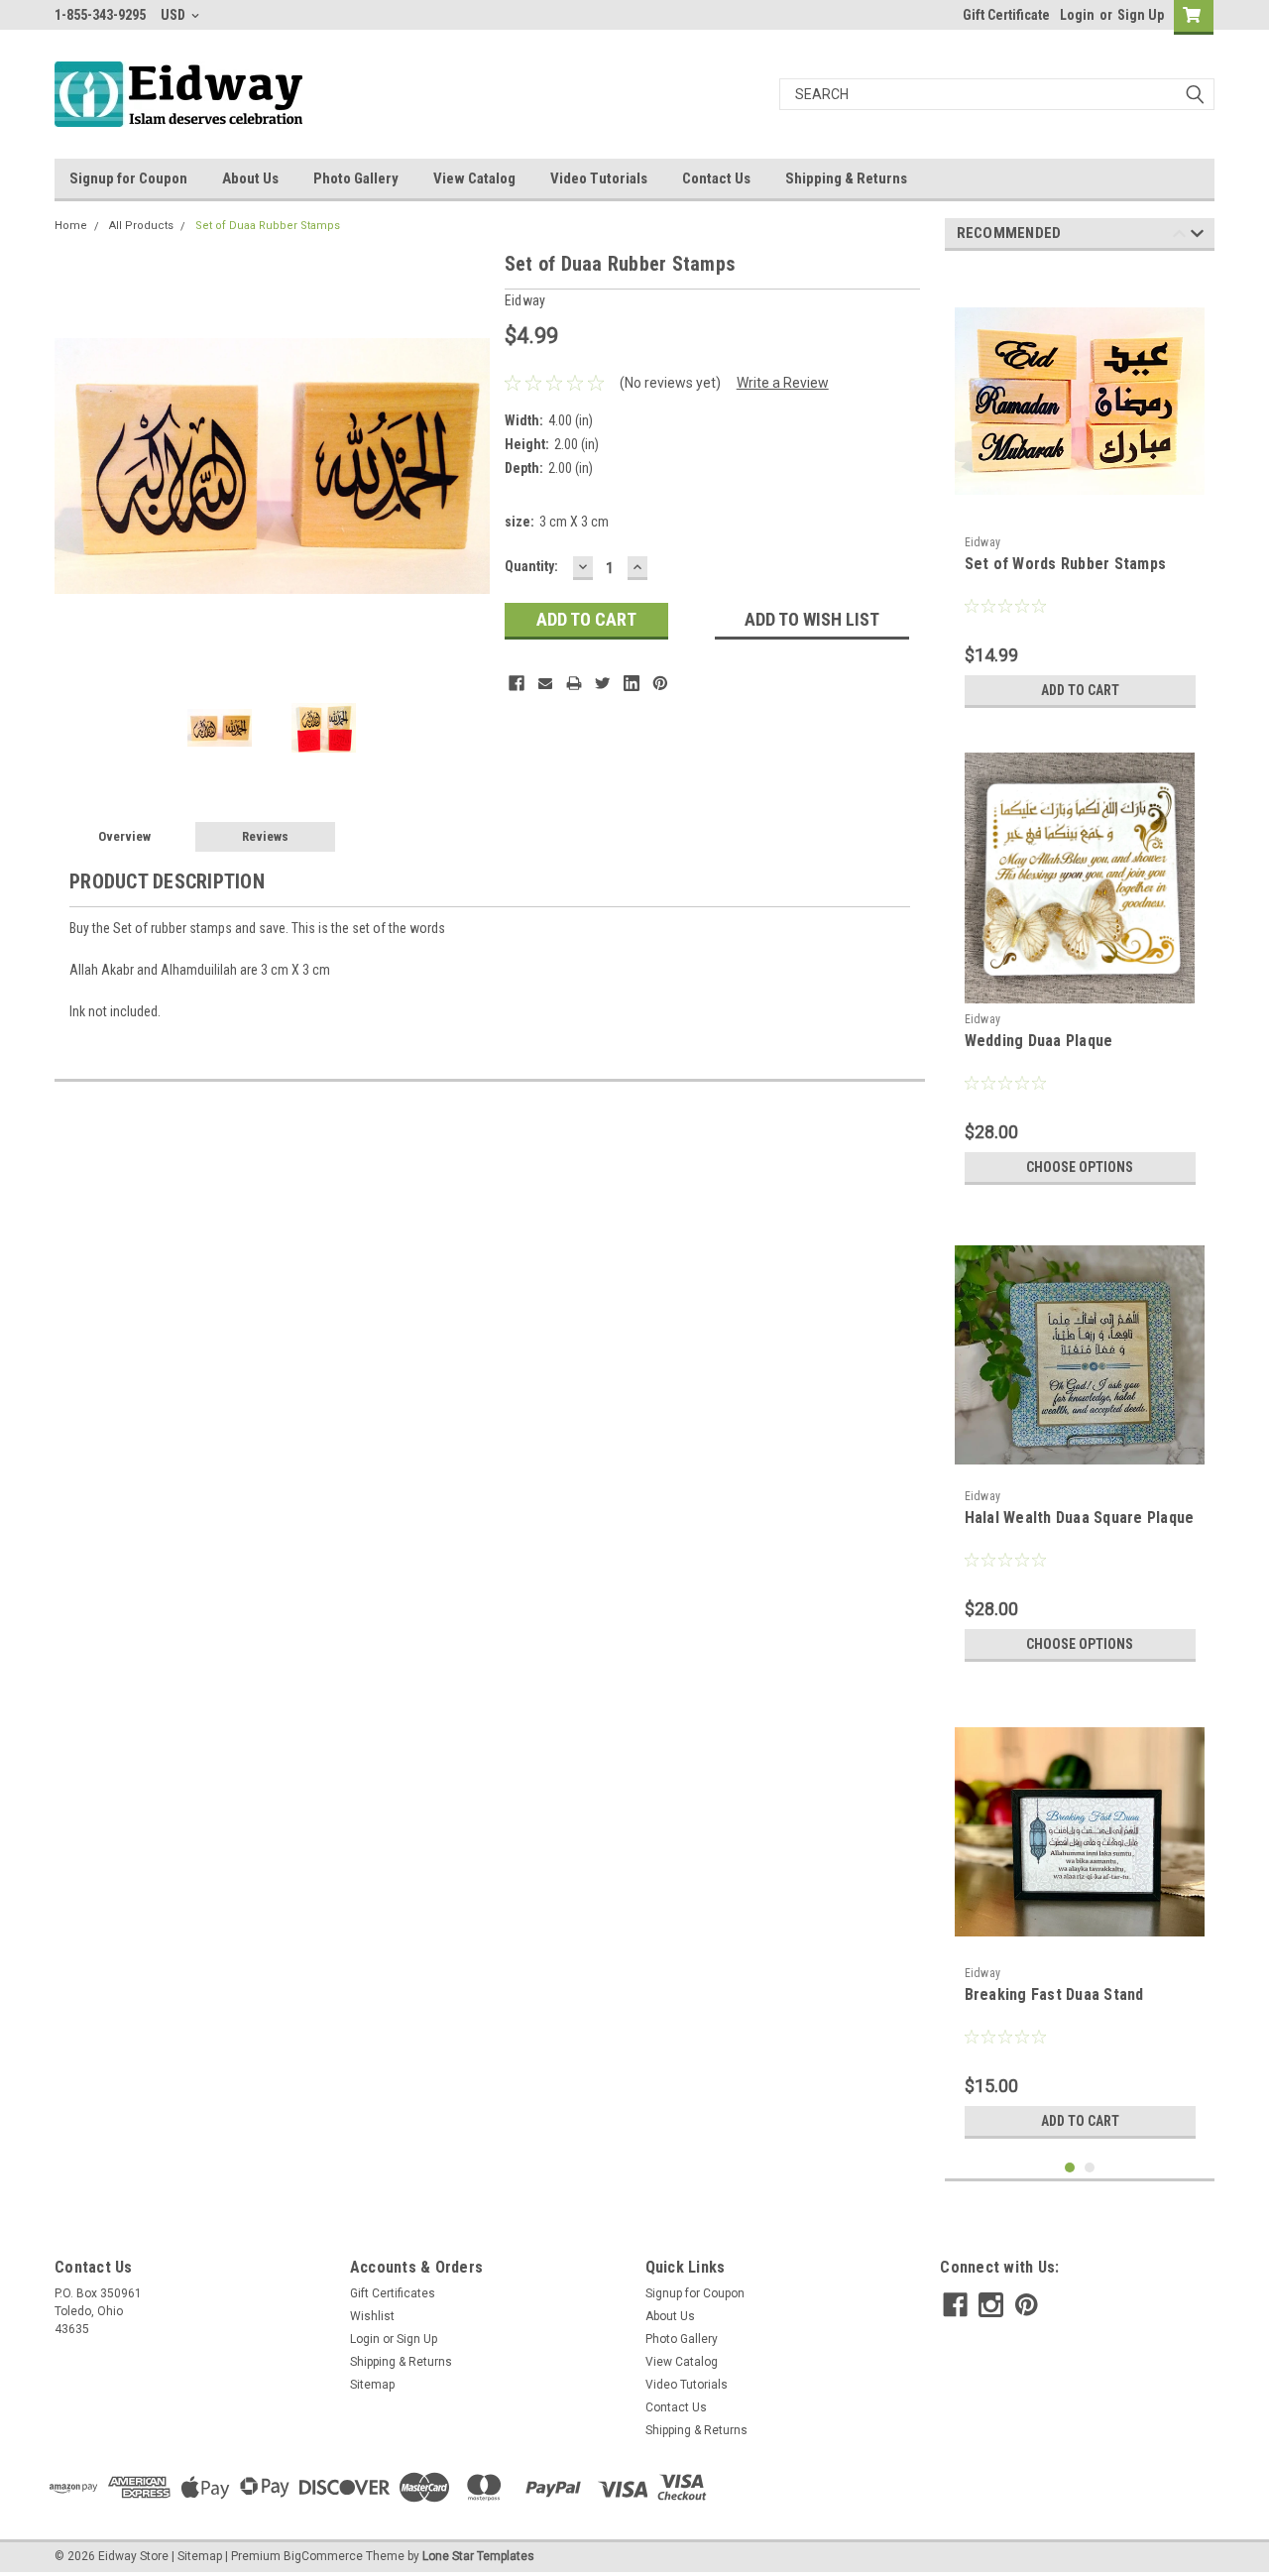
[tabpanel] (1080, 492)
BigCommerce (323, 2556)
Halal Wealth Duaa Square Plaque (1080, 1518)
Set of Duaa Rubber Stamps (268, 226)
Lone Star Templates (478, 2556)
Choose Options (1080, 1167)
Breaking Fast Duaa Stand (1054, 1994)
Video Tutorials (599, 178)
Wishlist (372, 2316)
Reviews (265, 836)
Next (470, 466)
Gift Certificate (1006, 15)
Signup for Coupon (128, 178)
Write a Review (783, 383)
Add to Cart (1080, 690)
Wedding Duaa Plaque (1039, 1041)
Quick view (1080, 512)
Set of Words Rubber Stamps (1066, 564)
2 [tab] (1090, 2168)
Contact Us (716, 178)
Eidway (983, 542)
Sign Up (1141, 15)
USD (174, 15)
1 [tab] (1070, 2168)
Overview (124, 836)
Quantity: (531, 566)
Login (1077, 15)
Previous (74, 466)
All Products (141, 226)
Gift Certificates (393, 2293)
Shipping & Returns (846, 178)
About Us (250, 178)
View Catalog (474, 178)
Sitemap (372, 2385)
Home (71, 226)
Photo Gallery (356, 178)
